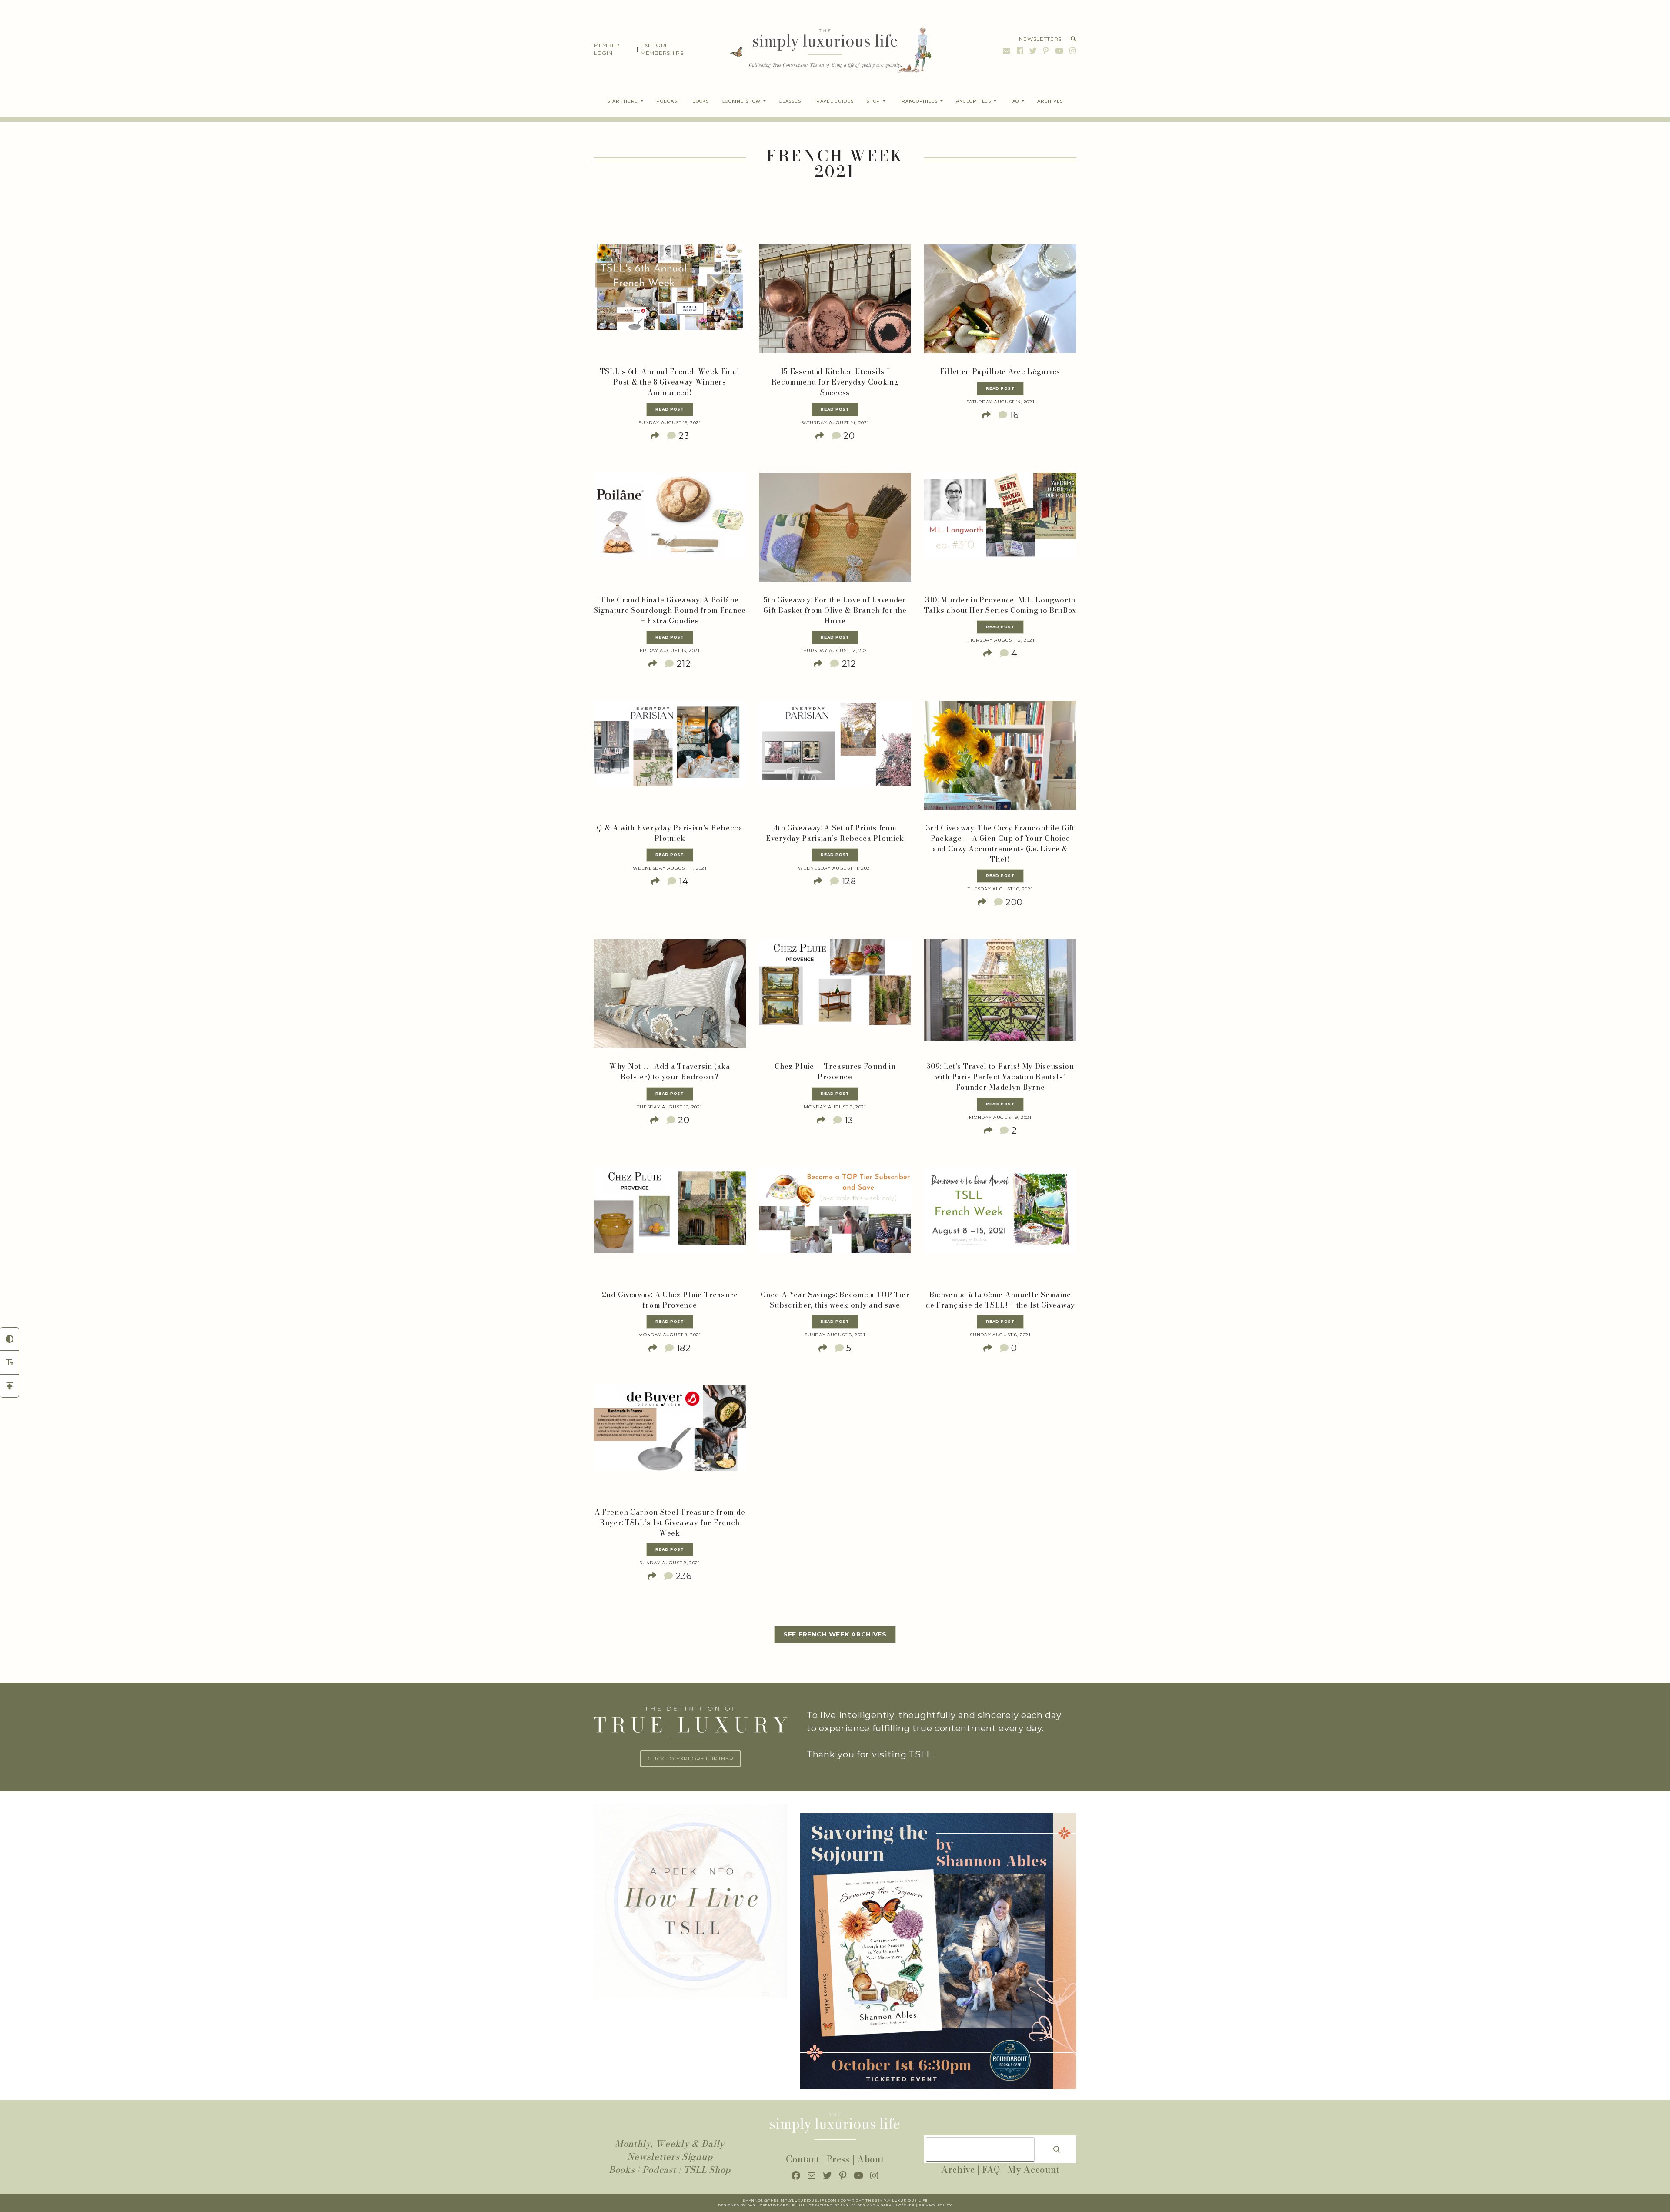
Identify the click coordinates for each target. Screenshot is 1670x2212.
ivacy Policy (938, 2205)
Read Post (670, 409)
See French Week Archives (835, 1634)
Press (838, 2159)
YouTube (1059, 51)
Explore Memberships (662, 49)
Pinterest (1046, 51)
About (871, 2159)
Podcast (659, 2170)
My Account (1034, 2170)
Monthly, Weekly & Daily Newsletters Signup (670, 2150)
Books (622, 2170)
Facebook (1020, 51)
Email (1007, 51)
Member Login (607, 49)
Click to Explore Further (691, 1759)
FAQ (991, 2170)
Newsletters (1040, 39)
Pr (921, 2205)
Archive (958, 2170)
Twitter (1033, 51)
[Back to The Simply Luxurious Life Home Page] (824, 49)
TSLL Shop (707, 2170)
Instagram (1072, 51)
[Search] (1057, 2149)
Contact (803, 2159)
